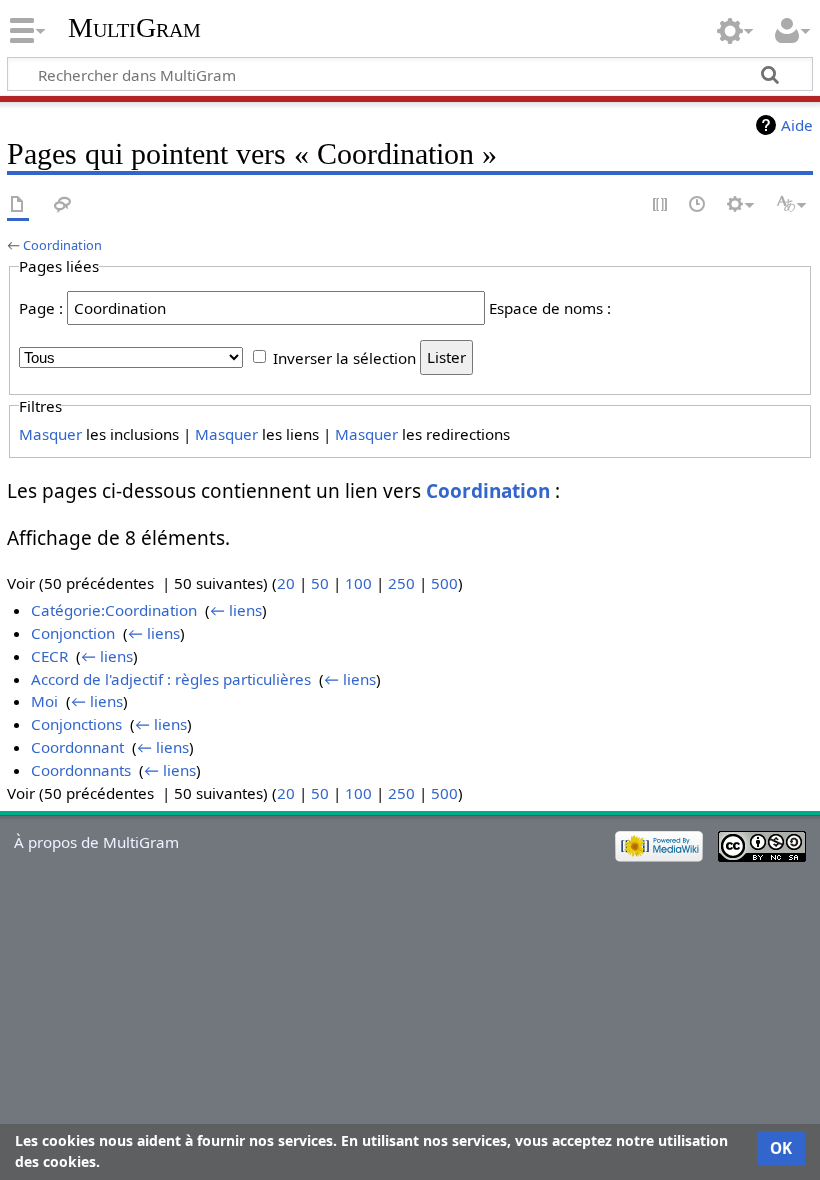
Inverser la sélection (344, 357)
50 (320, 583)
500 (444, 583)
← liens (236, 610)
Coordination (62, 245)
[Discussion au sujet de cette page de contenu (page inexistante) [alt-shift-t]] (63, 205)
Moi (44, 701)
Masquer (50, 434)
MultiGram (134, 27)
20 (286, 583)
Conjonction (73, 633)
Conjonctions (76, 724)
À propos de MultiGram (96, 842)
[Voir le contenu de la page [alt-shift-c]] (18, 205)
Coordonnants (81, 770)
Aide (797, 125)
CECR (49, 656)
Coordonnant (77, 747)
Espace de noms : (550, 308)
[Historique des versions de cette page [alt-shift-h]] (698, 205)
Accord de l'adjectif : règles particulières (171, 679)
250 (401, 583)
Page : (41, 308)
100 (358, 583)
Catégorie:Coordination (114, 610)
